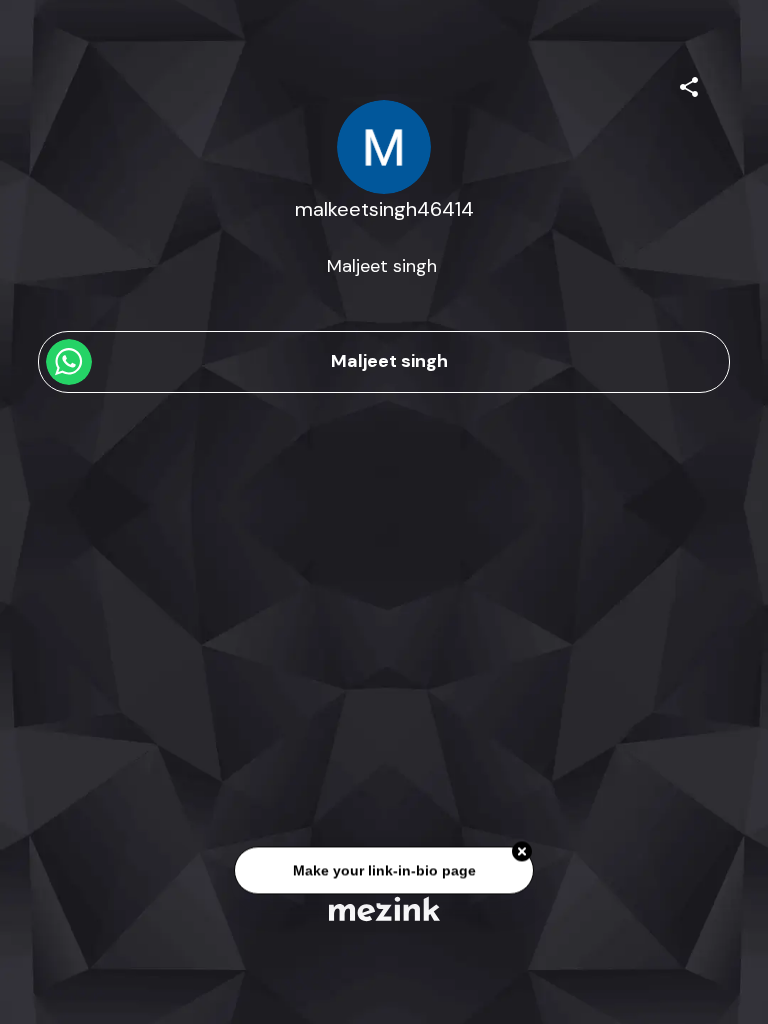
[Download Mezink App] (384, 908)
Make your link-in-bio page (383, 871)
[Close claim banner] (522, 852)
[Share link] (689, 84)
